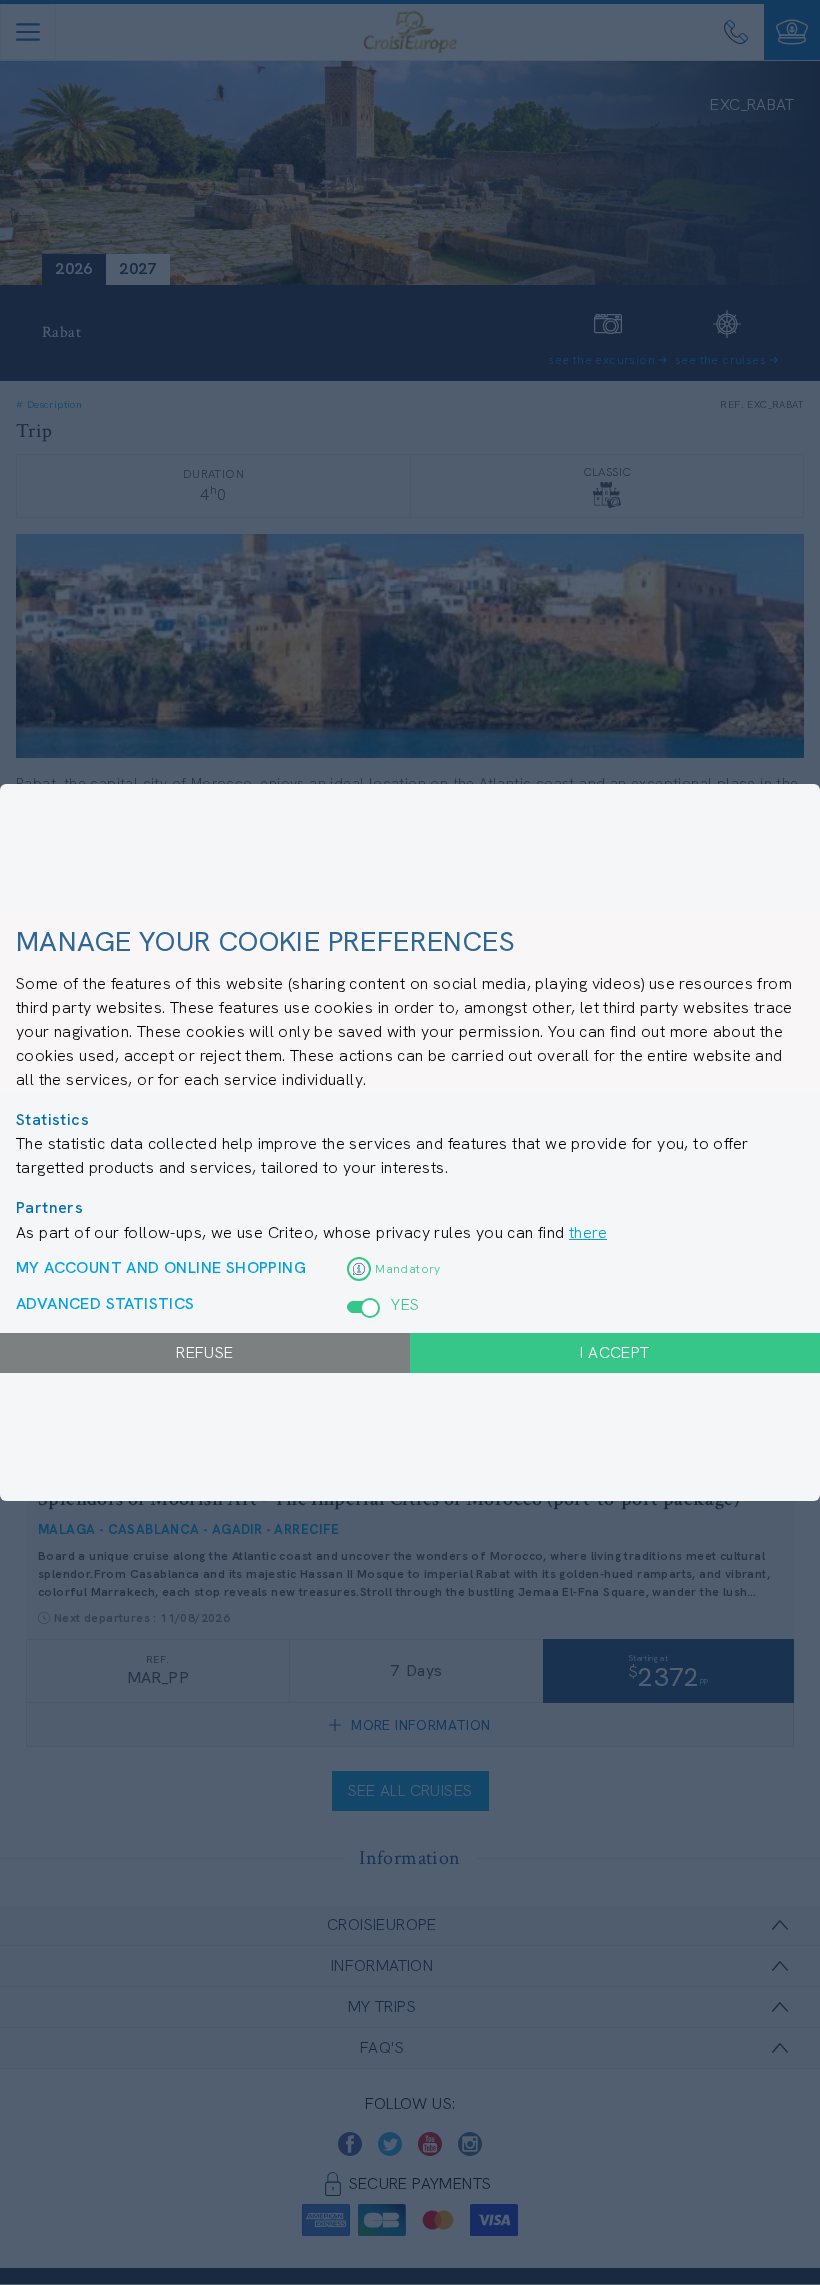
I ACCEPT (614, 1352)
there (588, 1232)
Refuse (204, 1352)
